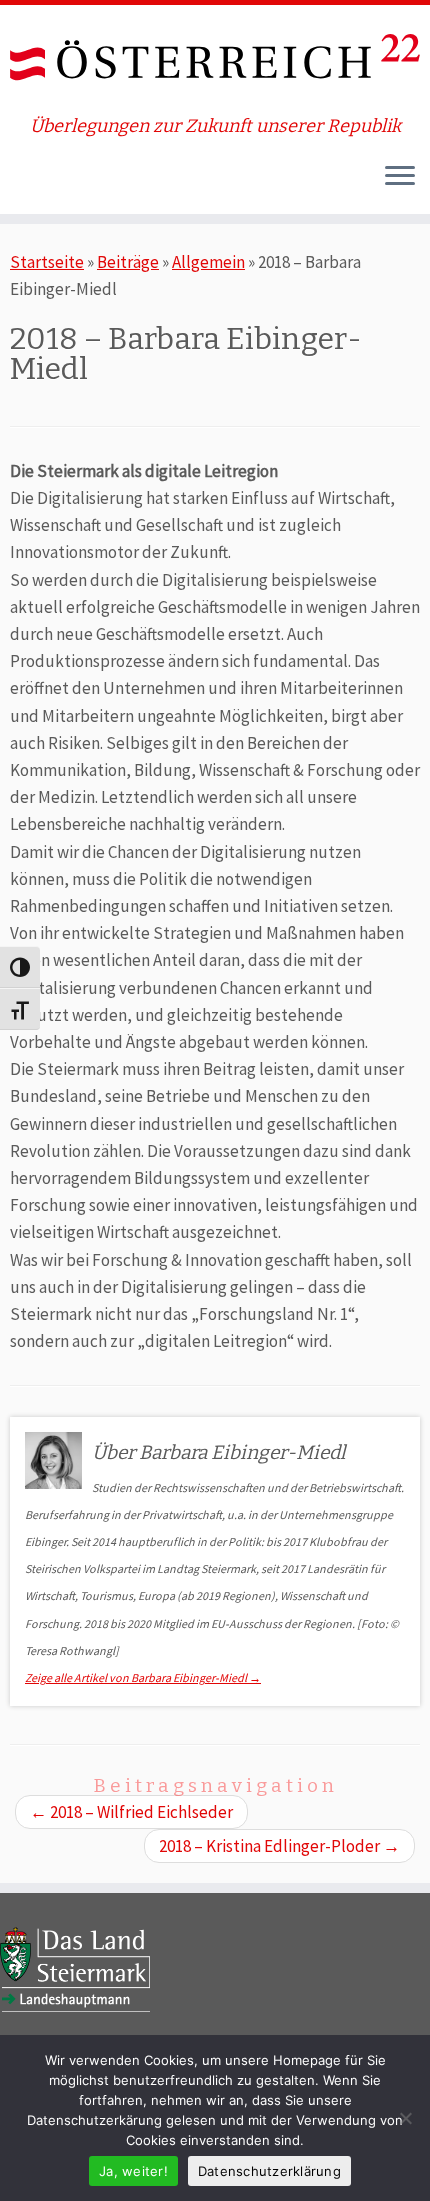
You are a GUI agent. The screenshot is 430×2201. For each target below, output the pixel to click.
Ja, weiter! (133, 2171)
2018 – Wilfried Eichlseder (131, 1812)
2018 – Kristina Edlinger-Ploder (279, 1846)
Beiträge (128, 262)
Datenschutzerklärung (269, 2171)
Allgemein (208, 262)
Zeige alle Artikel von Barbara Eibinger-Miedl (143, 1677)
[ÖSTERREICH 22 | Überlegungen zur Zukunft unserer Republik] (215, 60)
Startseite (47, 262)
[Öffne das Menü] (400, 178)
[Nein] (405, 2118)
